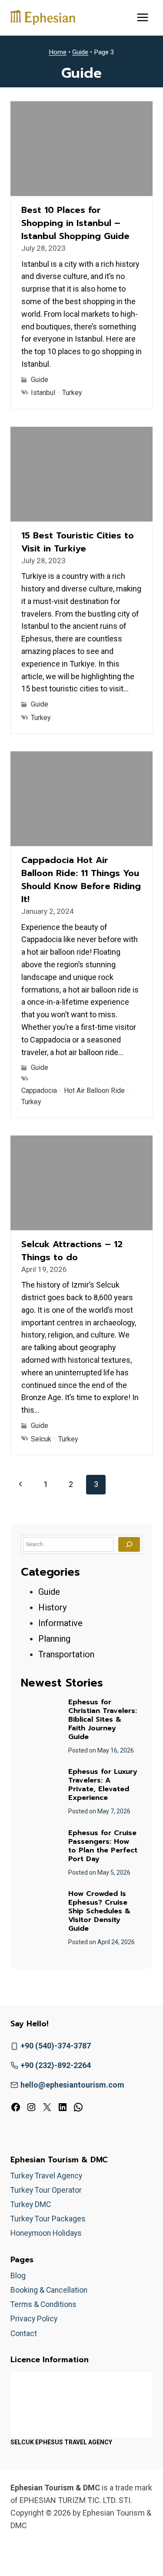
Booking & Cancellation (49, 2290)
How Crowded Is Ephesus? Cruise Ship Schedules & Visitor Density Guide (99, 1911)
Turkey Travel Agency (46, 2176)
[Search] (129, 1544)
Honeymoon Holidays (46, 2233)
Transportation (66, 1654)
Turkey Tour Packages (48, 2219)
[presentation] (40, 1718)
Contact (24, 2334)
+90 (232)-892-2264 (56, 2065)
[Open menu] (142, 17)
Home (58, 52)
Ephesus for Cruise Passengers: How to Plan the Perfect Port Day (103, 1846)
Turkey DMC (31, 2204)
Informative (60, 1623)
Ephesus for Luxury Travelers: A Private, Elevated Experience (103, 1785)
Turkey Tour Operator (46, 2190)
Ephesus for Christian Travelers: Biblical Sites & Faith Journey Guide (103, 1720)
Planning (54, 1639)
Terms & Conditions (43, 2304)
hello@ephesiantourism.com (72, 2085)
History (52, 1607)
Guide (80, 52)
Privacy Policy (34, 2319)
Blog (18, 2276)
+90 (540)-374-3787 (56, 2046)
